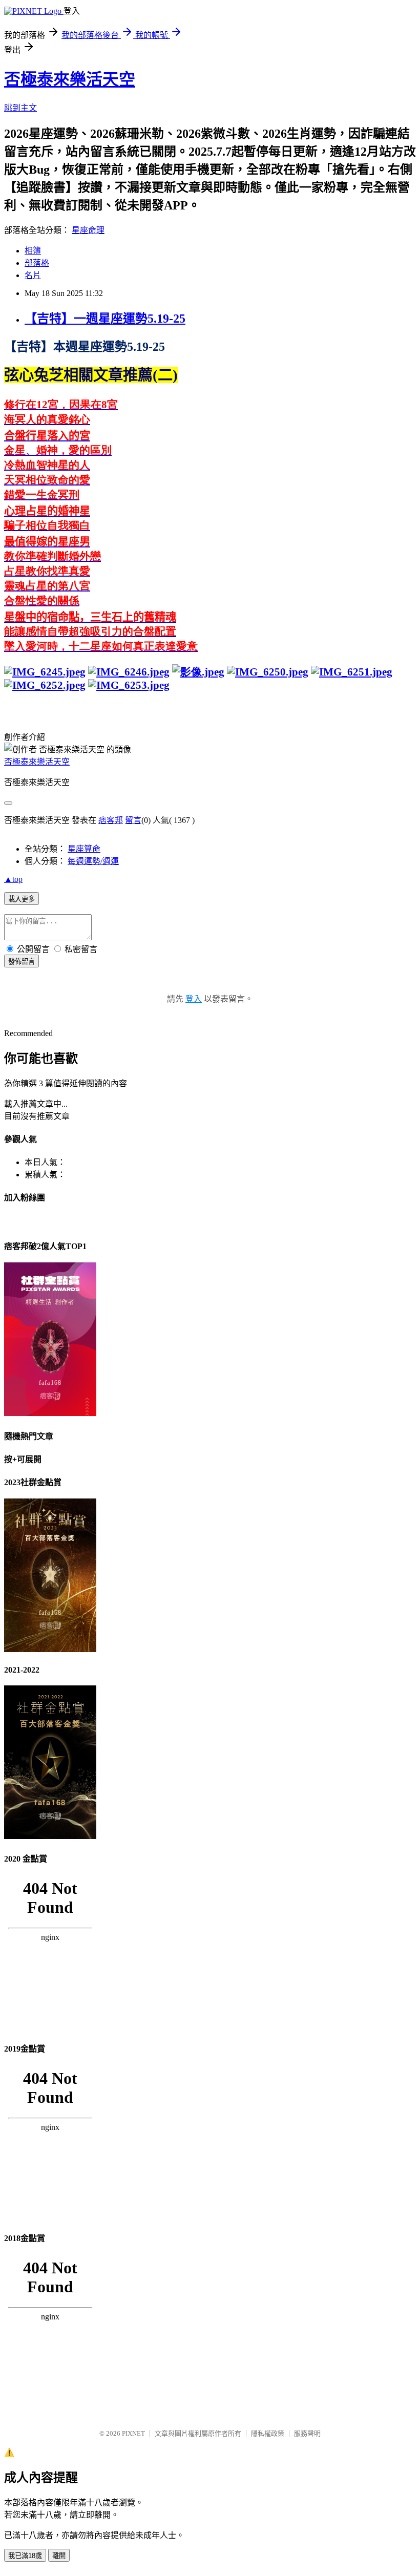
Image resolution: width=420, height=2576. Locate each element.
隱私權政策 (268, 2433)
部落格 (37, 263)
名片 (33, 275)
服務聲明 (307, 2433)
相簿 (33, 251)
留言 (133, 820)
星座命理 (88, 230)
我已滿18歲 (25, 2556)
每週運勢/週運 (93, 861)
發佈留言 (22, 962)
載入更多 (22, 899)
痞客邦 (111, 820)
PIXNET (133, 2433)
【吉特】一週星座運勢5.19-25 (105, 319)
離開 (59, 2556)
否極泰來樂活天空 (70, 79)
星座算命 (84, 849)
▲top (13, 879)
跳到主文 (20, 108)
